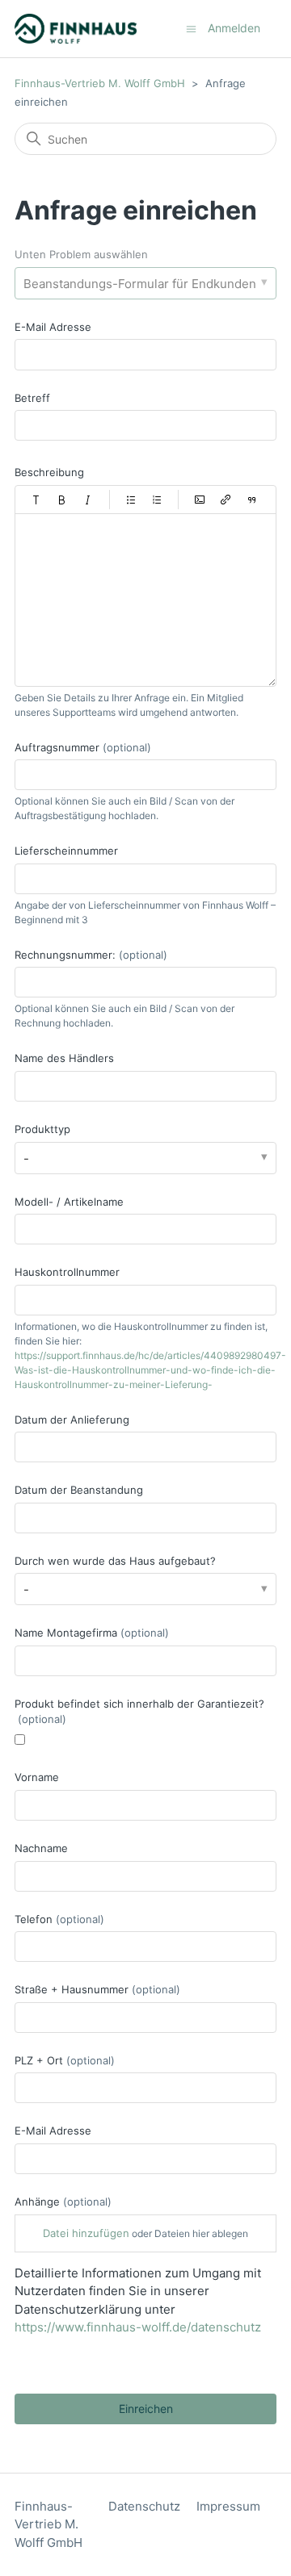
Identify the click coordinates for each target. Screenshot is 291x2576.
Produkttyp (42, 1129)
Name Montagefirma (92, 1633)
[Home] (76, 29)
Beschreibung (49, 472)
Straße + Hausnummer (97, 1989)
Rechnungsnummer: (91, 955)
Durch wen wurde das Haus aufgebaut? (115, 1561)
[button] (36, 500)
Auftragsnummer (83, 747)
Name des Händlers (64, 1058)
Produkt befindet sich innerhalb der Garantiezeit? (139, 1712)
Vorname (37, 1777)
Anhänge (63, 2202)
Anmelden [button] (234, 28)
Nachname (41, 1848)
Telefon (59, 1919)
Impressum (228, 2506)
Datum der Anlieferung (72, 1420)
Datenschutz (144, 2506)
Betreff (32, 398)
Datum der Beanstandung (79, 1490)
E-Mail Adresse (53, 327)
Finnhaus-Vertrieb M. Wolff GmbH (100, 83)
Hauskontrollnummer (67, 1272)
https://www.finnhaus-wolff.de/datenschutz (138, 2327)
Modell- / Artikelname (69, 1202)
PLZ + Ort (65, 2060)
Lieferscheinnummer (66, 851)
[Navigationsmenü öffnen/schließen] (191, 28)
